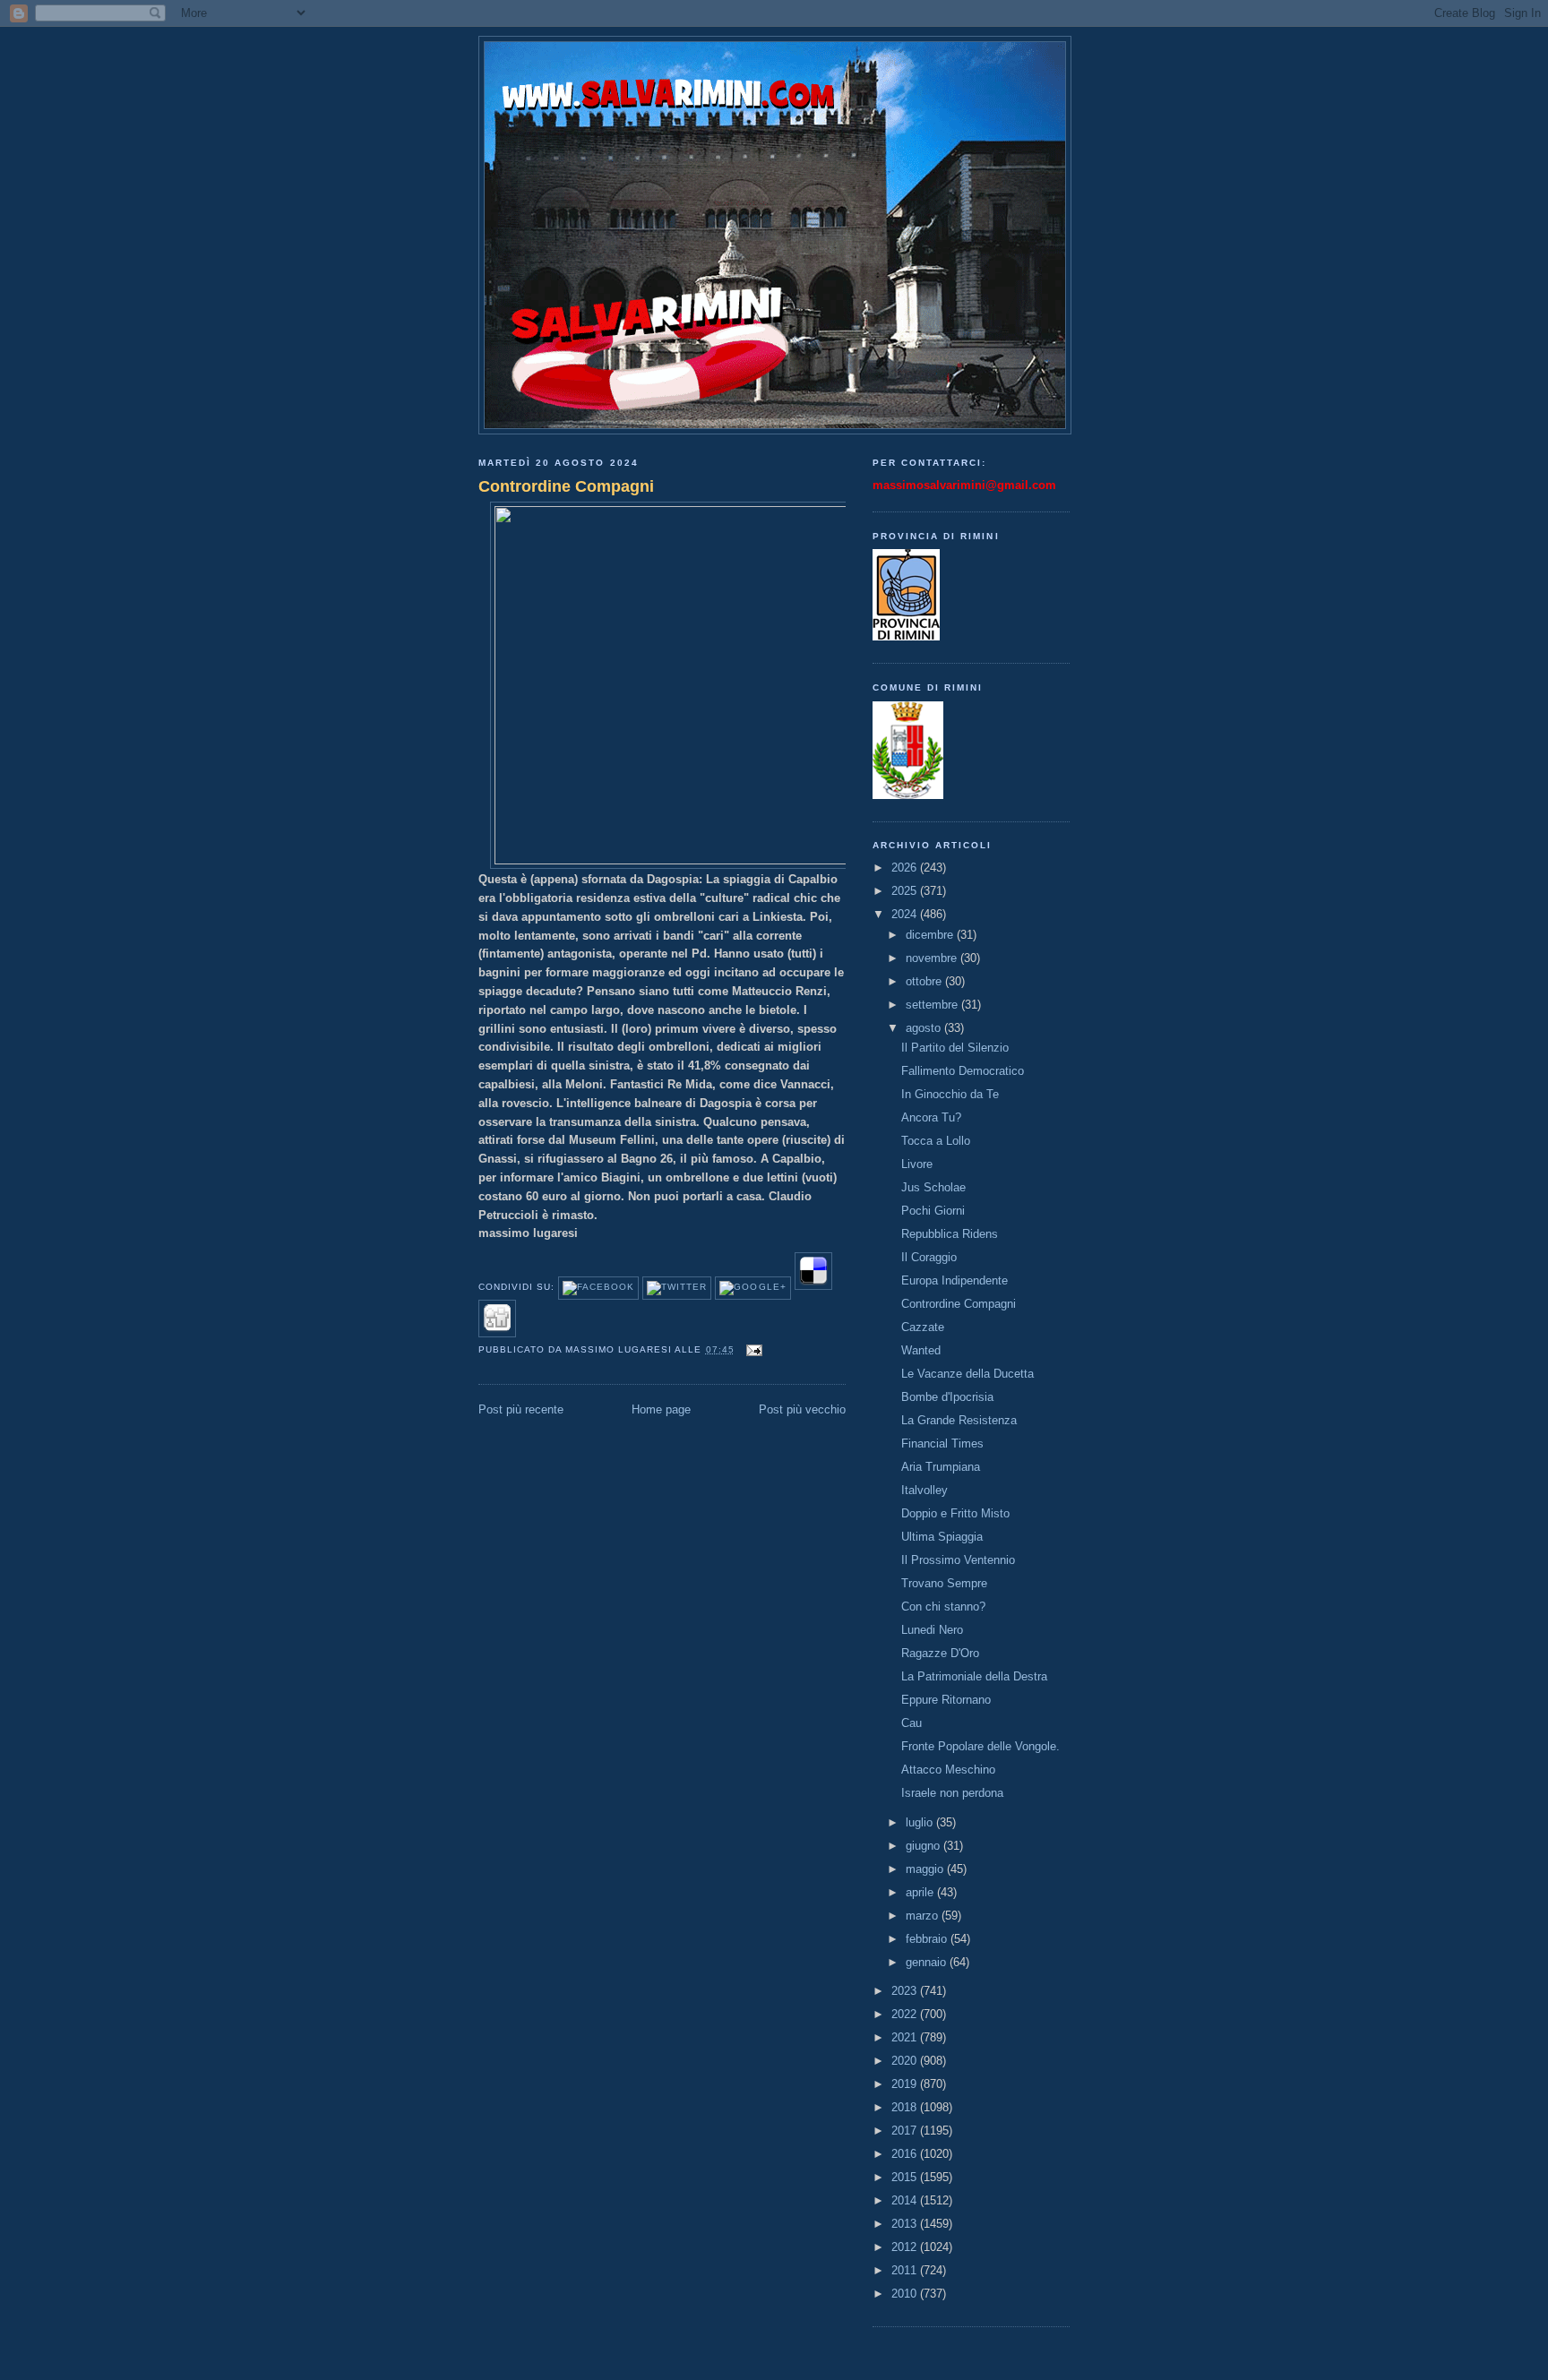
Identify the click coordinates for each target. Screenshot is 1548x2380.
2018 (906, 2107)
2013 (906, 2224)
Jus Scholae (933, 1187)
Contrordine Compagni (566, 486)
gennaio (928, 1962)
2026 (906, 868)
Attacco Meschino (948, 1770)
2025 (906, 891)
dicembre (931, 935)
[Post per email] (752, 1349)
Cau (912, 1723)
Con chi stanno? (943, 1607)
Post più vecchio (802, 1409)
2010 (906, 2294)
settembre (933, 1005)
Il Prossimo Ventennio (958, 1560)
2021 (906, 2037)
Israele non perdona (952, 1793)
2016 (906, 2154)
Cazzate (923, 1327)
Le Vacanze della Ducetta (967, 1374)
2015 (906, 2177)
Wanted (921, 1350)
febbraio (928, 1939)
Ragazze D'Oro (940, 1653)
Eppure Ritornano (946, 1700)
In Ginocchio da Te (950, 1094)
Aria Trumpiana (941, 1467)
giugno (924, 1846)
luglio (921, 1822)
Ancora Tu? (931, 1117)
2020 (906, 2061)
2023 (906, 1991)
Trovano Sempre (944, 1583)
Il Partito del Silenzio (955, 1048)
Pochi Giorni (933, 1211)
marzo (924, 1916)
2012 (906, 2247)
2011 (906, 2270)
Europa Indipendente (955, 1280)
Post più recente (521, 1409)
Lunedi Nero (932, 1630)
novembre (933, 958)
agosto (925, 1028)
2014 (906, 2200)
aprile (921, 1892)
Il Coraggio (929, 1257)
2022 (906, 2014)
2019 (906, 2084)
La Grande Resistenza (959, 1420)
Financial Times (942, 1443)
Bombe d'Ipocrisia (947, 1397)
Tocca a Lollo (936, 1141)
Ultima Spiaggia (942, 1537)
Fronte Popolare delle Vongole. (980, 1746)
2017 (906, 2131)
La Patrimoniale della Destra (974, 1676)
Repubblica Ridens (950, 1234)
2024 (906, 914)
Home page (661, 1409)
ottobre (925, 981)
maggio (926, 1869)
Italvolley (924, 1490)
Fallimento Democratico (963, 1071)
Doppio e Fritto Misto (955, 1513)
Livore (917, 1164)
